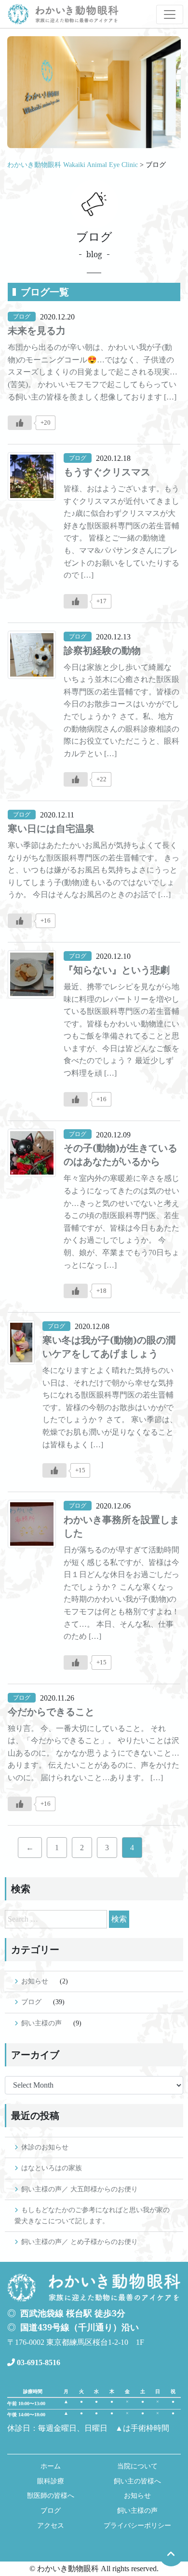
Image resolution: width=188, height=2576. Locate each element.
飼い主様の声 (41, 2023)
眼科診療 (51, 2481)
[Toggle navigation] (170, 14)
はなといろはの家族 (52, 2168)
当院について (137, 2466)
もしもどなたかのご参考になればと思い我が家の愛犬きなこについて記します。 (92, 2215)
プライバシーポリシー (137, 2526)
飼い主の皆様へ (137, 2481)
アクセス (51, 2526)
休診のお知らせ (45, 2147)
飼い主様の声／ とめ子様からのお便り (80, 2242)
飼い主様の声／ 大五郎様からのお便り (80, 2189)
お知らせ (35, 1981)
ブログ (31, 2002)
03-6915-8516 (38, 2362)
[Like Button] (20, 423)
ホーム (51, 2466)
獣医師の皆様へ (51, 2496)
